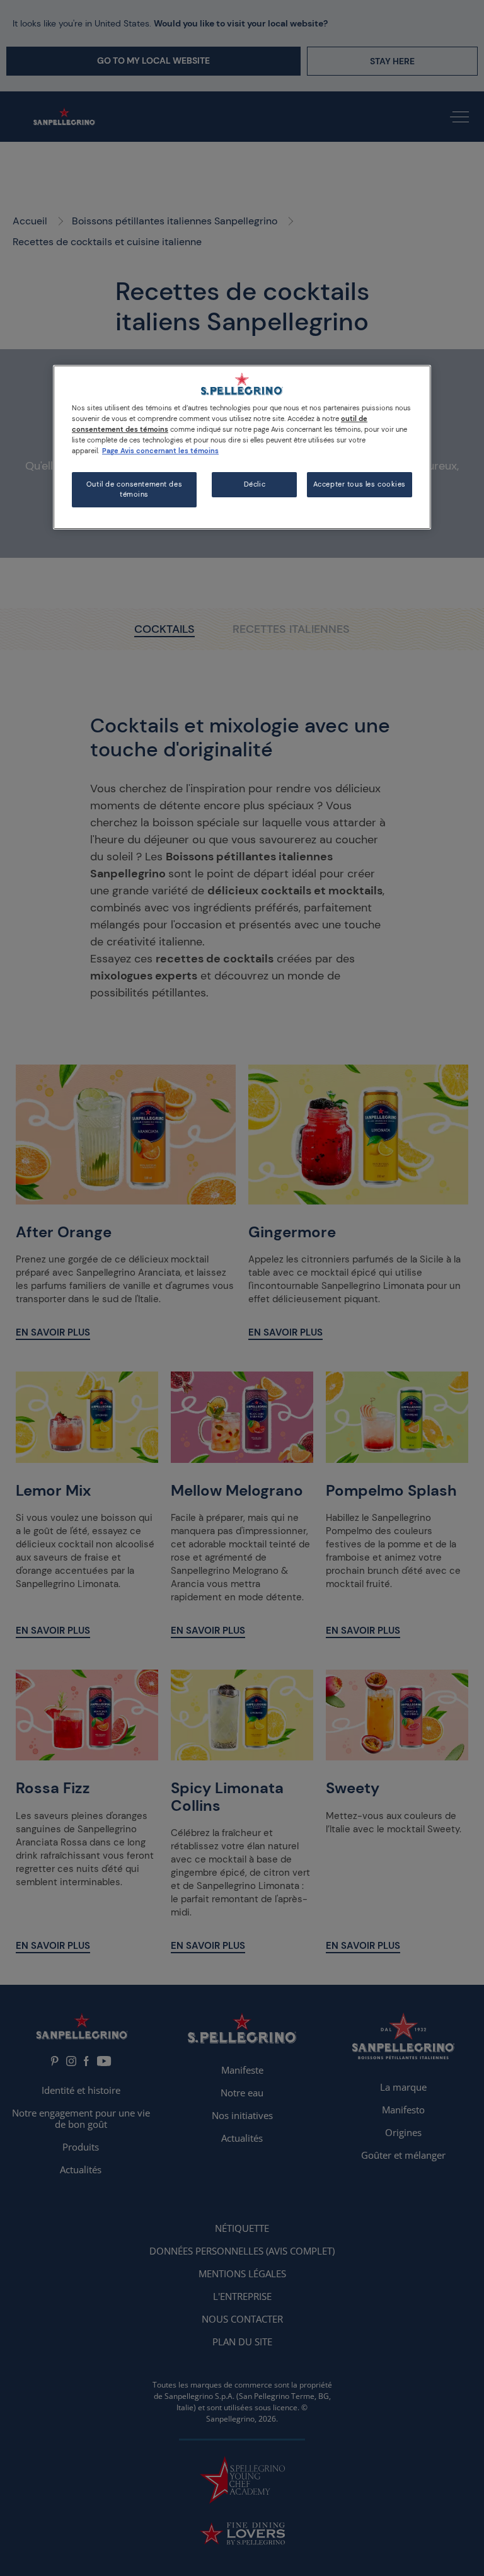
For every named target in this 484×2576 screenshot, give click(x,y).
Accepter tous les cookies (360, 484)
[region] (242, 447)
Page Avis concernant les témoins (160, 451)
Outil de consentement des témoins (134, 489)
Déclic (255, 484)
